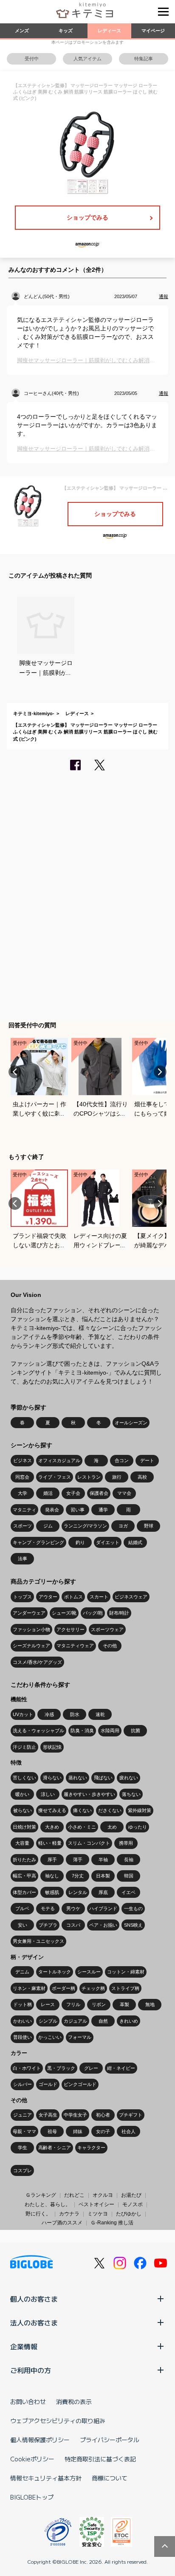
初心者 (103, 2115)
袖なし (52, 1876)
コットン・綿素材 (126, 1972)
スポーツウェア (107, 1629)
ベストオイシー (96, 2204)
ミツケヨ (98, 2214)
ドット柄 (23, 2004)
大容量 (22, 1843)
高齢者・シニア (55, 2148)
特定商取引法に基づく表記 (100, 2459)
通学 (103, 1510)
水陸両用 (110, 1730)
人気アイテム (87, 59)
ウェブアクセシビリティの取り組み (58, 2421)
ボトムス (73, 1597)
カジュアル (75, 2021)
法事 (23, 1559)
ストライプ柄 (125, 1988)
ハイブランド (103, 1908)
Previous (15, 1072)
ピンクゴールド (80, 2084)
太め (112, 1827)
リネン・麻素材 (29, 1988)
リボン (99, 2004)
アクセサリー (71, 1629)
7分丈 (78, 1876)
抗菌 (135, 1730)
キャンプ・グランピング (38, 1542)
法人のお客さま (34, 2322)
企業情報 (24, 2346)
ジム (48, 1526)
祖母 (52, 2131)
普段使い (23, 2037)
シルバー (23, 2084)
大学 (23, 1493)
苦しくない (24, 1778)
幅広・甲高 (24, 1876)
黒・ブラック (61, 2068)
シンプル (48, 2021)
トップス (23, 1597)
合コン (122, 1460)
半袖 (103, 1860)
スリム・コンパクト (89, 1843)
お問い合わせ (28, 2401)
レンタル (78, 1892)
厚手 (52, 1860)
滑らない (52, 1778)
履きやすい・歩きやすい (89, 1794)
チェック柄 (93, 1988)
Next (160, 1072)
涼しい (48, 1794)
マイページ (153, 31)
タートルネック (55, 1972)
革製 (124, 2004)
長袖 (129, 1860)
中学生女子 (75, 2115)
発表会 (52, 1510)
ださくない (110, 1810)
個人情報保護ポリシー (40, 2440)
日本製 (103, 1876)
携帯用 (126, 1843)
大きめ (52, 1827)
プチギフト (131, 2115)
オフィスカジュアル (59, 1460)
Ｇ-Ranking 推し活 (112, 2223)
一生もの (133, 1908)
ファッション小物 (31, 1629)
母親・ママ (24, 2131)
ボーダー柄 (64, 1988)
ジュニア (23, 2115)
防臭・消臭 (82, 1730)
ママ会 (124, 1493)
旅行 (117, 1477)
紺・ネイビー (121, 2068)
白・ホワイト (27, 2068)
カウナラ (69, 2214)
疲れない (129, 1778)
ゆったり (138, 1827)
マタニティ (24, 1510)
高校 (142, 1477)
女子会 (73, 1493)
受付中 (32, 59)
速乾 (100, 1714)
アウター (48, 1597)
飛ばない (103, 1778)
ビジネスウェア (131, 1597)
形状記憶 (52, 1747)
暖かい (22, 1794)
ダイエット (108, 1542)
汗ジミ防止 (24, 1747)
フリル (73, 2004)
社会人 (128, 2131)
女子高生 (48, 2115)
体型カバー (24, 1892)
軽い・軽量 (50, 1843)
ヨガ (123, 1526)
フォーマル (80, 2037)
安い (23, 1925)
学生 (23, 2148)
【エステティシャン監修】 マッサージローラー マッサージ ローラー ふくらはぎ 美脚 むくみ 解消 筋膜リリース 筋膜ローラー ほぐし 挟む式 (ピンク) (85, 732)
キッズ (66, 31)
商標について (110, 2478)
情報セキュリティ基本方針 (46, 2478)
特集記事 (144, 59)
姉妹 (78, 2131)
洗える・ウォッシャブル (38, 1730)
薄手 (78, 1860)
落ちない (131, 1794)
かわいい (23, 2021)
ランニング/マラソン (85, 1526)
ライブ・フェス (55, 1477)
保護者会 (99, 1493)
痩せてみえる (52, 1810)
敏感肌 (52, 1892)
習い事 (78, 1510)
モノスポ (133, 2204)
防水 (75, 1714)
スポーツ (23, 1526)
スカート (99, 1597)
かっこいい (50, 2037)
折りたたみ (24, 1860)
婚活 (48, 1493)
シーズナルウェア (31, 1646)
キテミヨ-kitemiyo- (34, 713)
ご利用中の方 (31, 2370)
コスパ (73, 1925)
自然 (103, 2021)
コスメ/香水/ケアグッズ (37, 1662)
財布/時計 (119, 1613)
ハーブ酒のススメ (62, 2223)
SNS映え (133, 1925)
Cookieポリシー (32, 2459)
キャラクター (91, 2148)
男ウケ (73, 1908)
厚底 (103, 1892)
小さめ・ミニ (82, 1827)
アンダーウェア (29, 1613)
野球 (149, 1526)
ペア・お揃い (103, 1925)
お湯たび (131, 2195)
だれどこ (74, 2195)
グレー (91, 2068)
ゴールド (48, 2084)
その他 (110, 1646)
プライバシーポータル (110, 2440)
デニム (22, 1972)
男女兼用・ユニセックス (38, 1941)
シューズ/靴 (64, 1613)
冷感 (49, 1714)
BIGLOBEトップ (32, 2497)
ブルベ (22, 1908)
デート (147, 1460)
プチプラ (48, 1925)
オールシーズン (131, 1423)
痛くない (82, 1810)
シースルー (89, 1972)
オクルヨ (103, 2195)
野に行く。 (38, 2214)
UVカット (23, 1714)
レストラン (89, 1477)
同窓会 (22, 1477)
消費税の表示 (74, 2401)
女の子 (103, 2131)
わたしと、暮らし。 (48, 2204)
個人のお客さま (34, 2299)
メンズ (22, 31)
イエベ (128, 1892)
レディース (109, 31)
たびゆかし (129, 2214)
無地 (150, 2004)
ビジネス (23, 1460)
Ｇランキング (41, 2195)
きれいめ (129, 2021)
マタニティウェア (75, 1646)
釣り (80, 1542)
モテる (48, 1908)
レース (48, 2004)
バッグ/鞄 (93, 1613)
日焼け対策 (24, 1827)
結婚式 (135, 1542)
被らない (23, 1810)
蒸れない (78, 1778)
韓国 (129, 1876)
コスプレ (23, 2170)
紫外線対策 (140, 1810)
